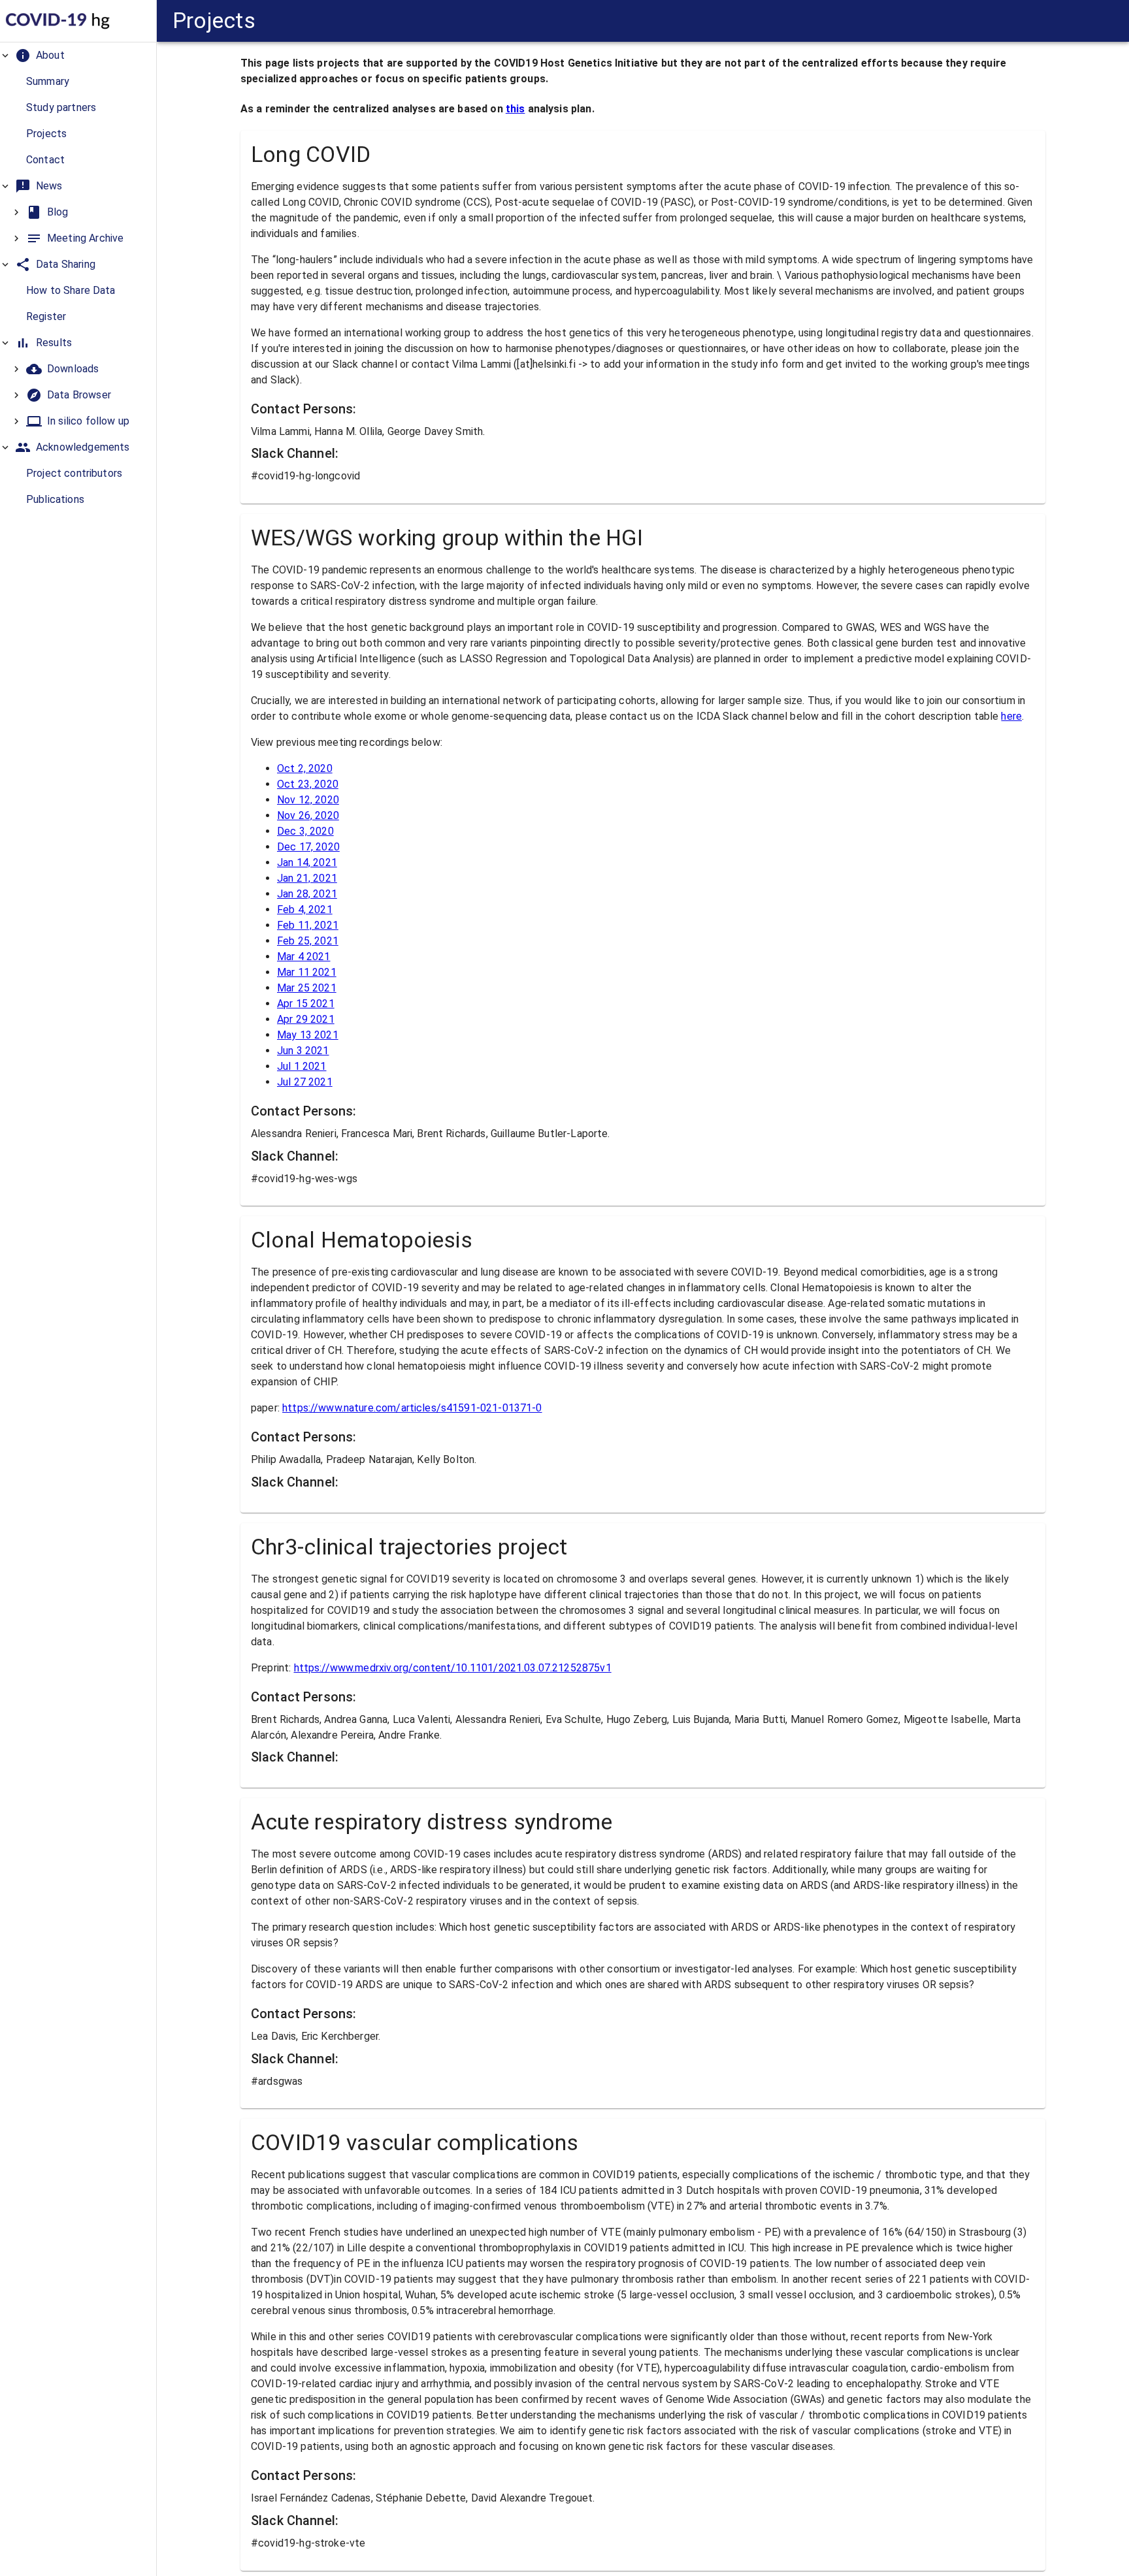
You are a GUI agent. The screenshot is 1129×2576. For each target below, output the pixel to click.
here (1011, 716)
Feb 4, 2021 (305, 910)
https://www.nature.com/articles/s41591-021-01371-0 (412, 1408)
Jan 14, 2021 (307, 862)
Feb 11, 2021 (308, 925)
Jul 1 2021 (302, 1066)
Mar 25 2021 (307, 988)
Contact (45, 160)
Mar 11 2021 (307, 972)
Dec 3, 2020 (305, 831)
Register (46, 316)
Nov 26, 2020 (308, 815)
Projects (46, 134)
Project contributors (74, 473)
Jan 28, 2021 (307, 894)
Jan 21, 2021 (307, 878)
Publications (55, 499)
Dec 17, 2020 (308, 847)
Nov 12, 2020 (308, 800)
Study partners (61, 107)
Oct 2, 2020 (305, 768)
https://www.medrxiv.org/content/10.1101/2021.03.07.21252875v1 (453, 1668)
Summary (48, 81)
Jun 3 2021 (303, 1051)
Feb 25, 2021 (308, 941)
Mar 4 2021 (304, 957)
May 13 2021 (308, 1035)
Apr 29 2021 (306, 1019)
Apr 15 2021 (306, 1004)
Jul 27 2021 (305, 1082)
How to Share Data (71, 290)
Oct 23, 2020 (308, 784)
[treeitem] (78, 108)
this (515, 109)
